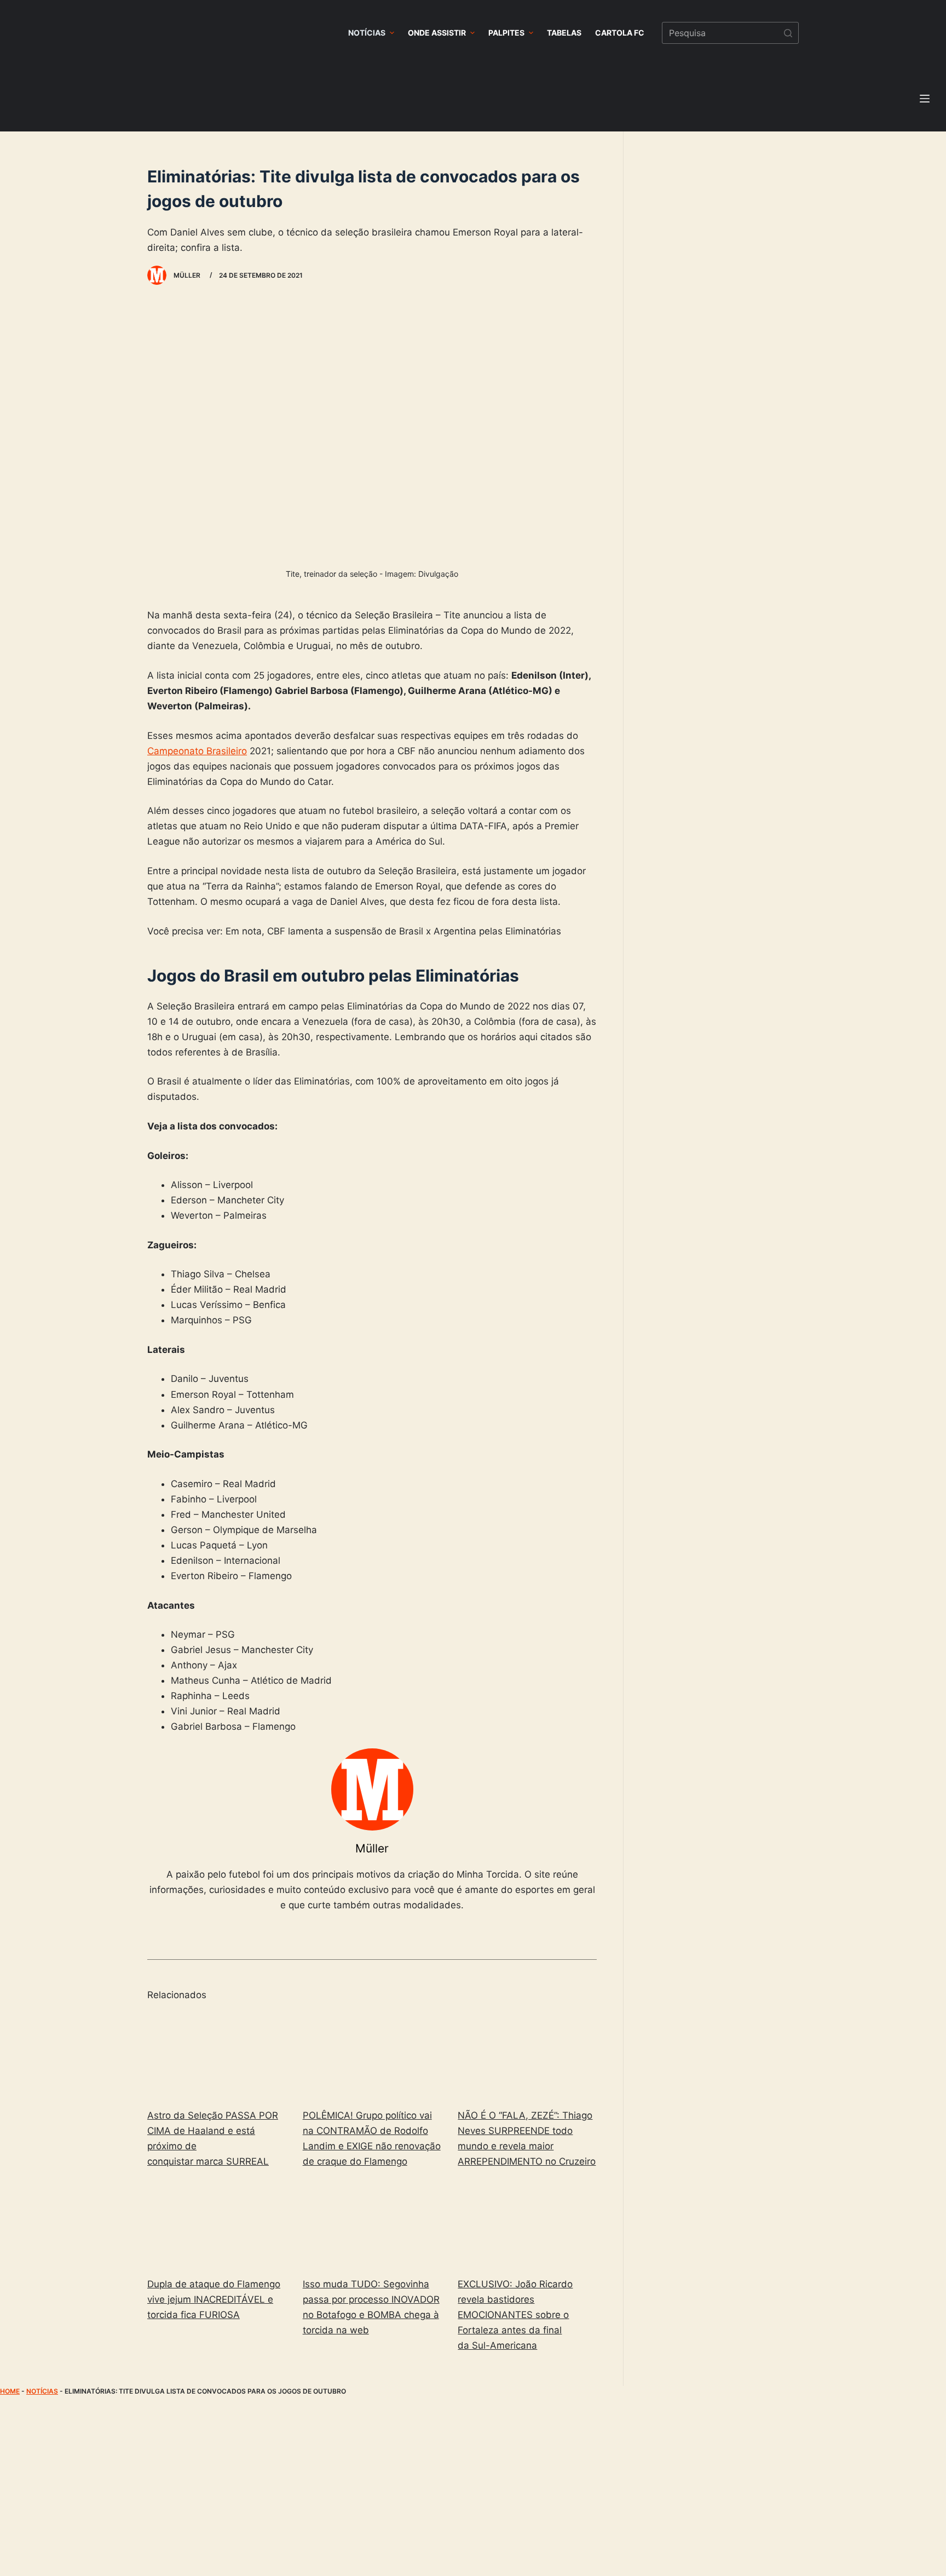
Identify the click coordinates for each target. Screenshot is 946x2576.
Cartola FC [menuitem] (620, 33)
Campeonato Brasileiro (197, 751)
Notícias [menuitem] (367, 33)
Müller (372, 1848)
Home (10, 2391)
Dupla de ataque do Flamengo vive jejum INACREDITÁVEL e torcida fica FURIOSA (214, 2299)
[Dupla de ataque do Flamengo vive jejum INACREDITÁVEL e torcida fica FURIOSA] (217, 2225)
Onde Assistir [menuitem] (437, 33)
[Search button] (788, 33)
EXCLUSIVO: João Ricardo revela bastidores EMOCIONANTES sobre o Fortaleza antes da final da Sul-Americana (515, 2315)
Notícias (42, 2391)
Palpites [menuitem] (506, 33)
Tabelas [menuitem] (564, 33)
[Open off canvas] (925, 99)
